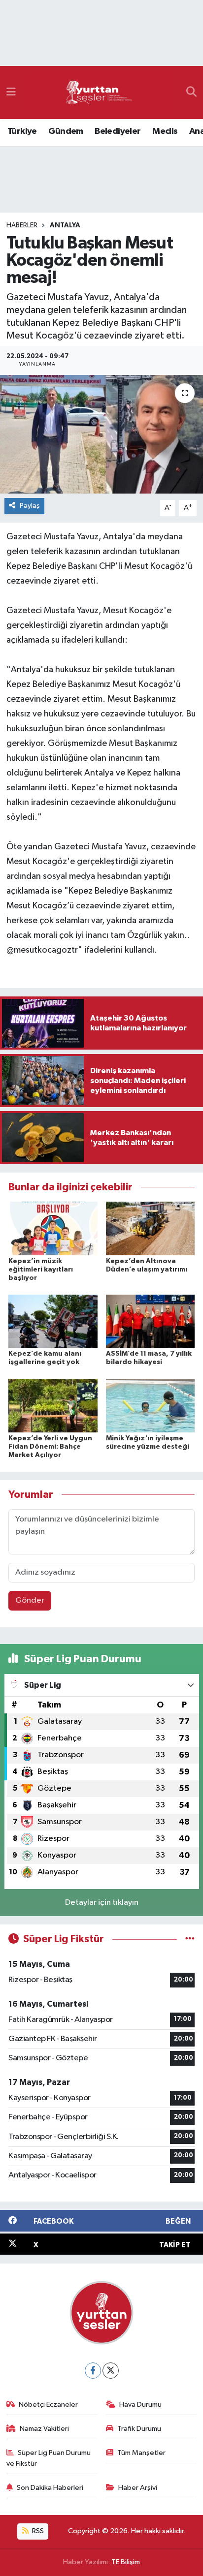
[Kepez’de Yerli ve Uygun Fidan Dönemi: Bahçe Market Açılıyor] (53, 1406)
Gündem (66, 131)
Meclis (165, 131)
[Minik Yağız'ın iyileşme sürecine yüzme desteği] (151, 1406)
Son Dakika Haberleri (50, 2488)
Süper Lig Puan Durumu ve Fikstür (49, 2458)
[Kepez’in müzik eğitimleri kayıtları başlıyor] (53, 1228)
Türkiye (22, 131)
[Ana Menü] (11, 92)
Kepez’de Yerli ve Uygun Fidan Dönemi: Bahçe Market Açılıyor (50, 1447)
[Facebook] (93, 2371)
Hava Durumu (140, 2405)
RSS (37, 2531)
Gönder (30, 1600)
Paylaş (30, 506)
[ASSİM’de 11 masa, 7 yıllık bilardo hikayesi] (151, 1321)
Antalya (65, 225)
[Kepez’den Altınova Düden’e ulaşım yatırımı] (151, 1228)
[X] (111, 2371)
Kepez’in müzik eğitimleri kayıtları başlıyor (41, 1270)
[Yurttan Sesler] (99, 93)
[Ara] (191, 93)
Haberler (22, 225)
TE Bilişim (126, 2562)
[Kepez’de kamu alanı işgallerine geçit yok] (53, 1321)
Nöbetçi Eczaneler (48, 2405)
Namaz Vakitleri (44, 2429)
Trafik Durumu (139, 2429)
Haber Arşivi (138, 2488)
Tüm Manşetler (141, 2453)
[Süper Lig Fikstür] (190, 1939)
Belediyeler (118, 131)
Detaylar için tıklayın (102, 1903)
